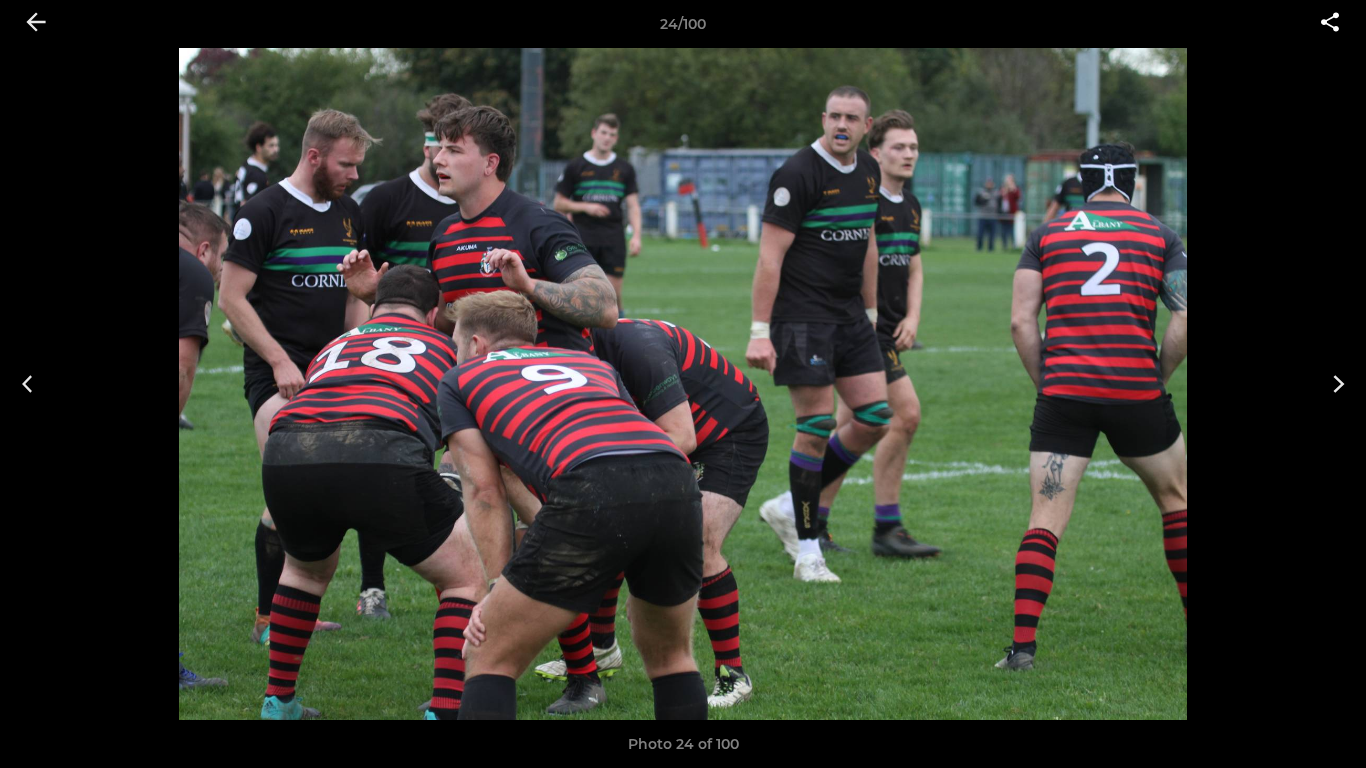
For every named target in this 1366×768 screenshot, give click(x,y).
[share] (1330, 24)
